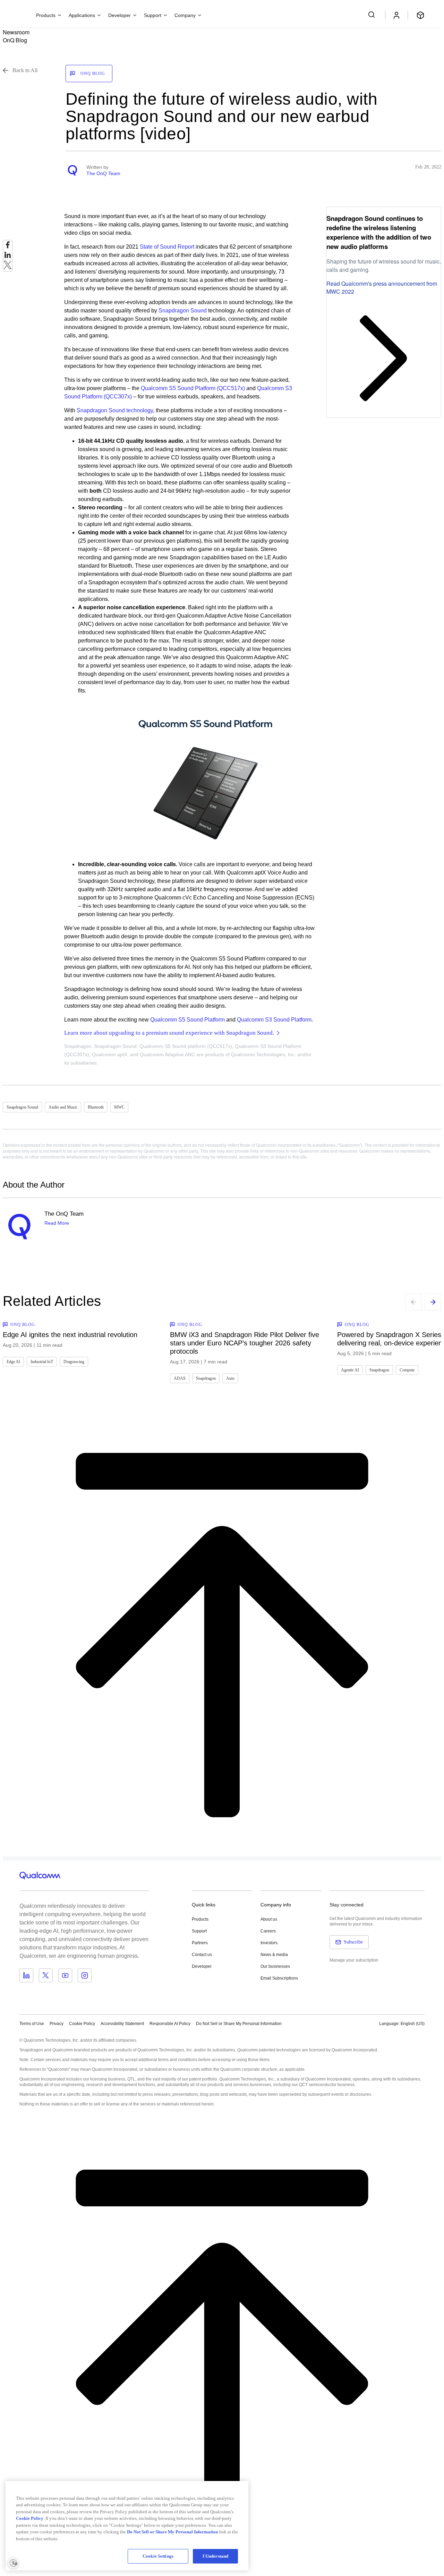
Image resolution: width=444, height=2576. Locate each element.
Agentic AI (350, 1370)
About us (269, 1919)
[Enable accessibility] (13, 2563)
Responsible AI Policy (170, 2024)
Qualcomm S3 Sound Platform (274, 1020)
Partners (200, 1943)
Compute (407, 1370)
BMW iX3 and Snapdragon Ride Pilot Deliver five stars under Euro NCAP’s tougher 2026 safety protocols (245, 1343)
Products (200, 1919)
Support (199, 1931)
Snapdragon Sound (183, 311)
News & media (274, 1955)
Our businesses (275, 1966)
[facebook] (8, 247)
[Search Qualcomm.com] (373, 15)
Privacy (57, 2024)
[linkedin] (8, 257)
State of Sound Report (167, 247)
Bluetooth (96, 1107)
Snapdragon (206, 1378)
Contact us (202, 1955)
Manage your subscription (354, 1960)
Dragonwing (74, 1362)
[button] (239, 2023)
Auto (230, 1378)
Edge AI (13, 1362)
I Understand (216, 2556)
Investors (269, 1943)
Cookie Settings (158, 2556)
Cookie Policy (82, 2024)
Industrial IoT (42, 1362)
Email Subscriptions (279, 1978)
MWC (119, 1107)
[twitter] (8, 267)
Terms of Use (32, 2024)
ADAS (180, 1378)
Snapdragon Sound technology (115, 410)
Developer (202, 1966)
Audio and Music (63, 1107)
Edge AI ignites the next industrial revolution (70, 1335)
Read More (57, 1223)
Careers (268, 1931)
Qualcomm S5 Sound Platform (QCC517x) (193, 388)
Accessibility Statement (122, 2024)
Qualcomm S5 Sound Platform (187, 1020)
